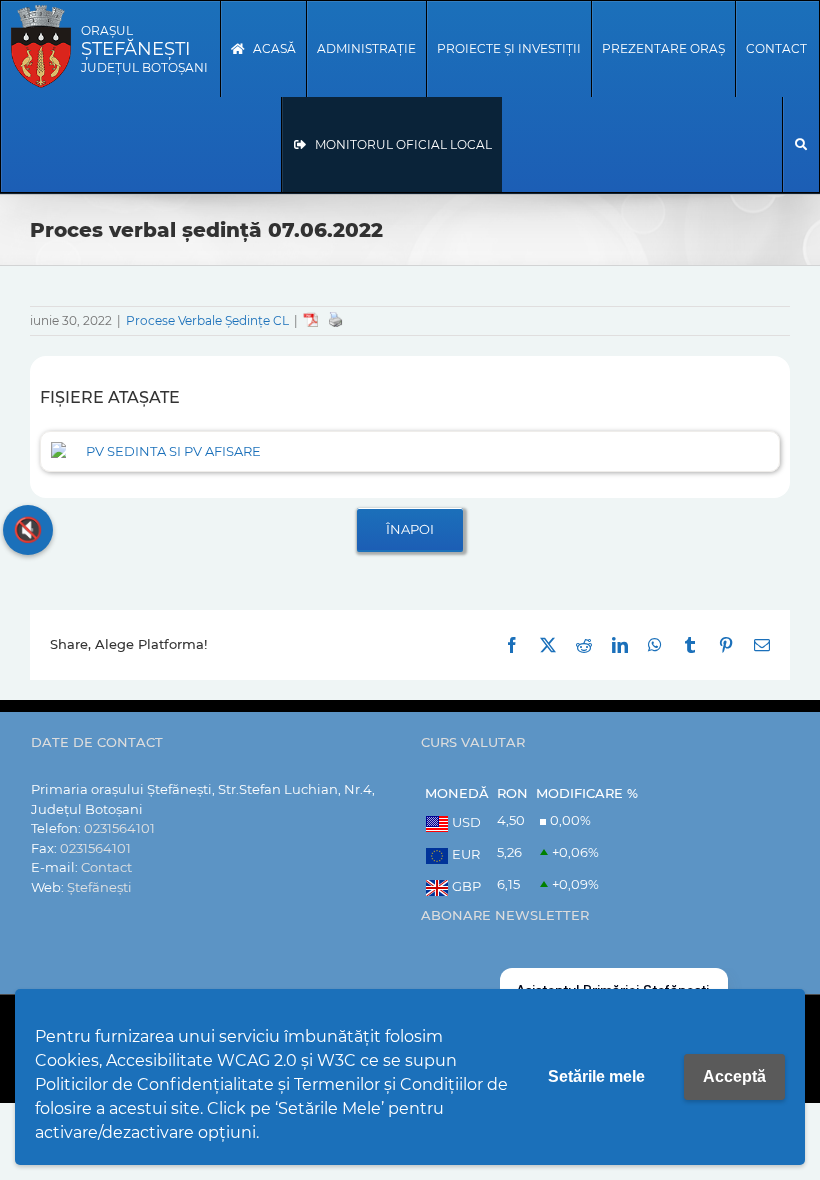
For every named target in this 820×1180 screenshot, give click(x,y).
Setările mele (596, 1076)
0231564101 (119, 828)
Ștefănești (99, 887)
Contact (106, 867)
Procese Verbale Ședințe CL (207, 320)
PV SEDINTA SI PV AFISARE (173, 451)
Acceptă (734, 1076)
